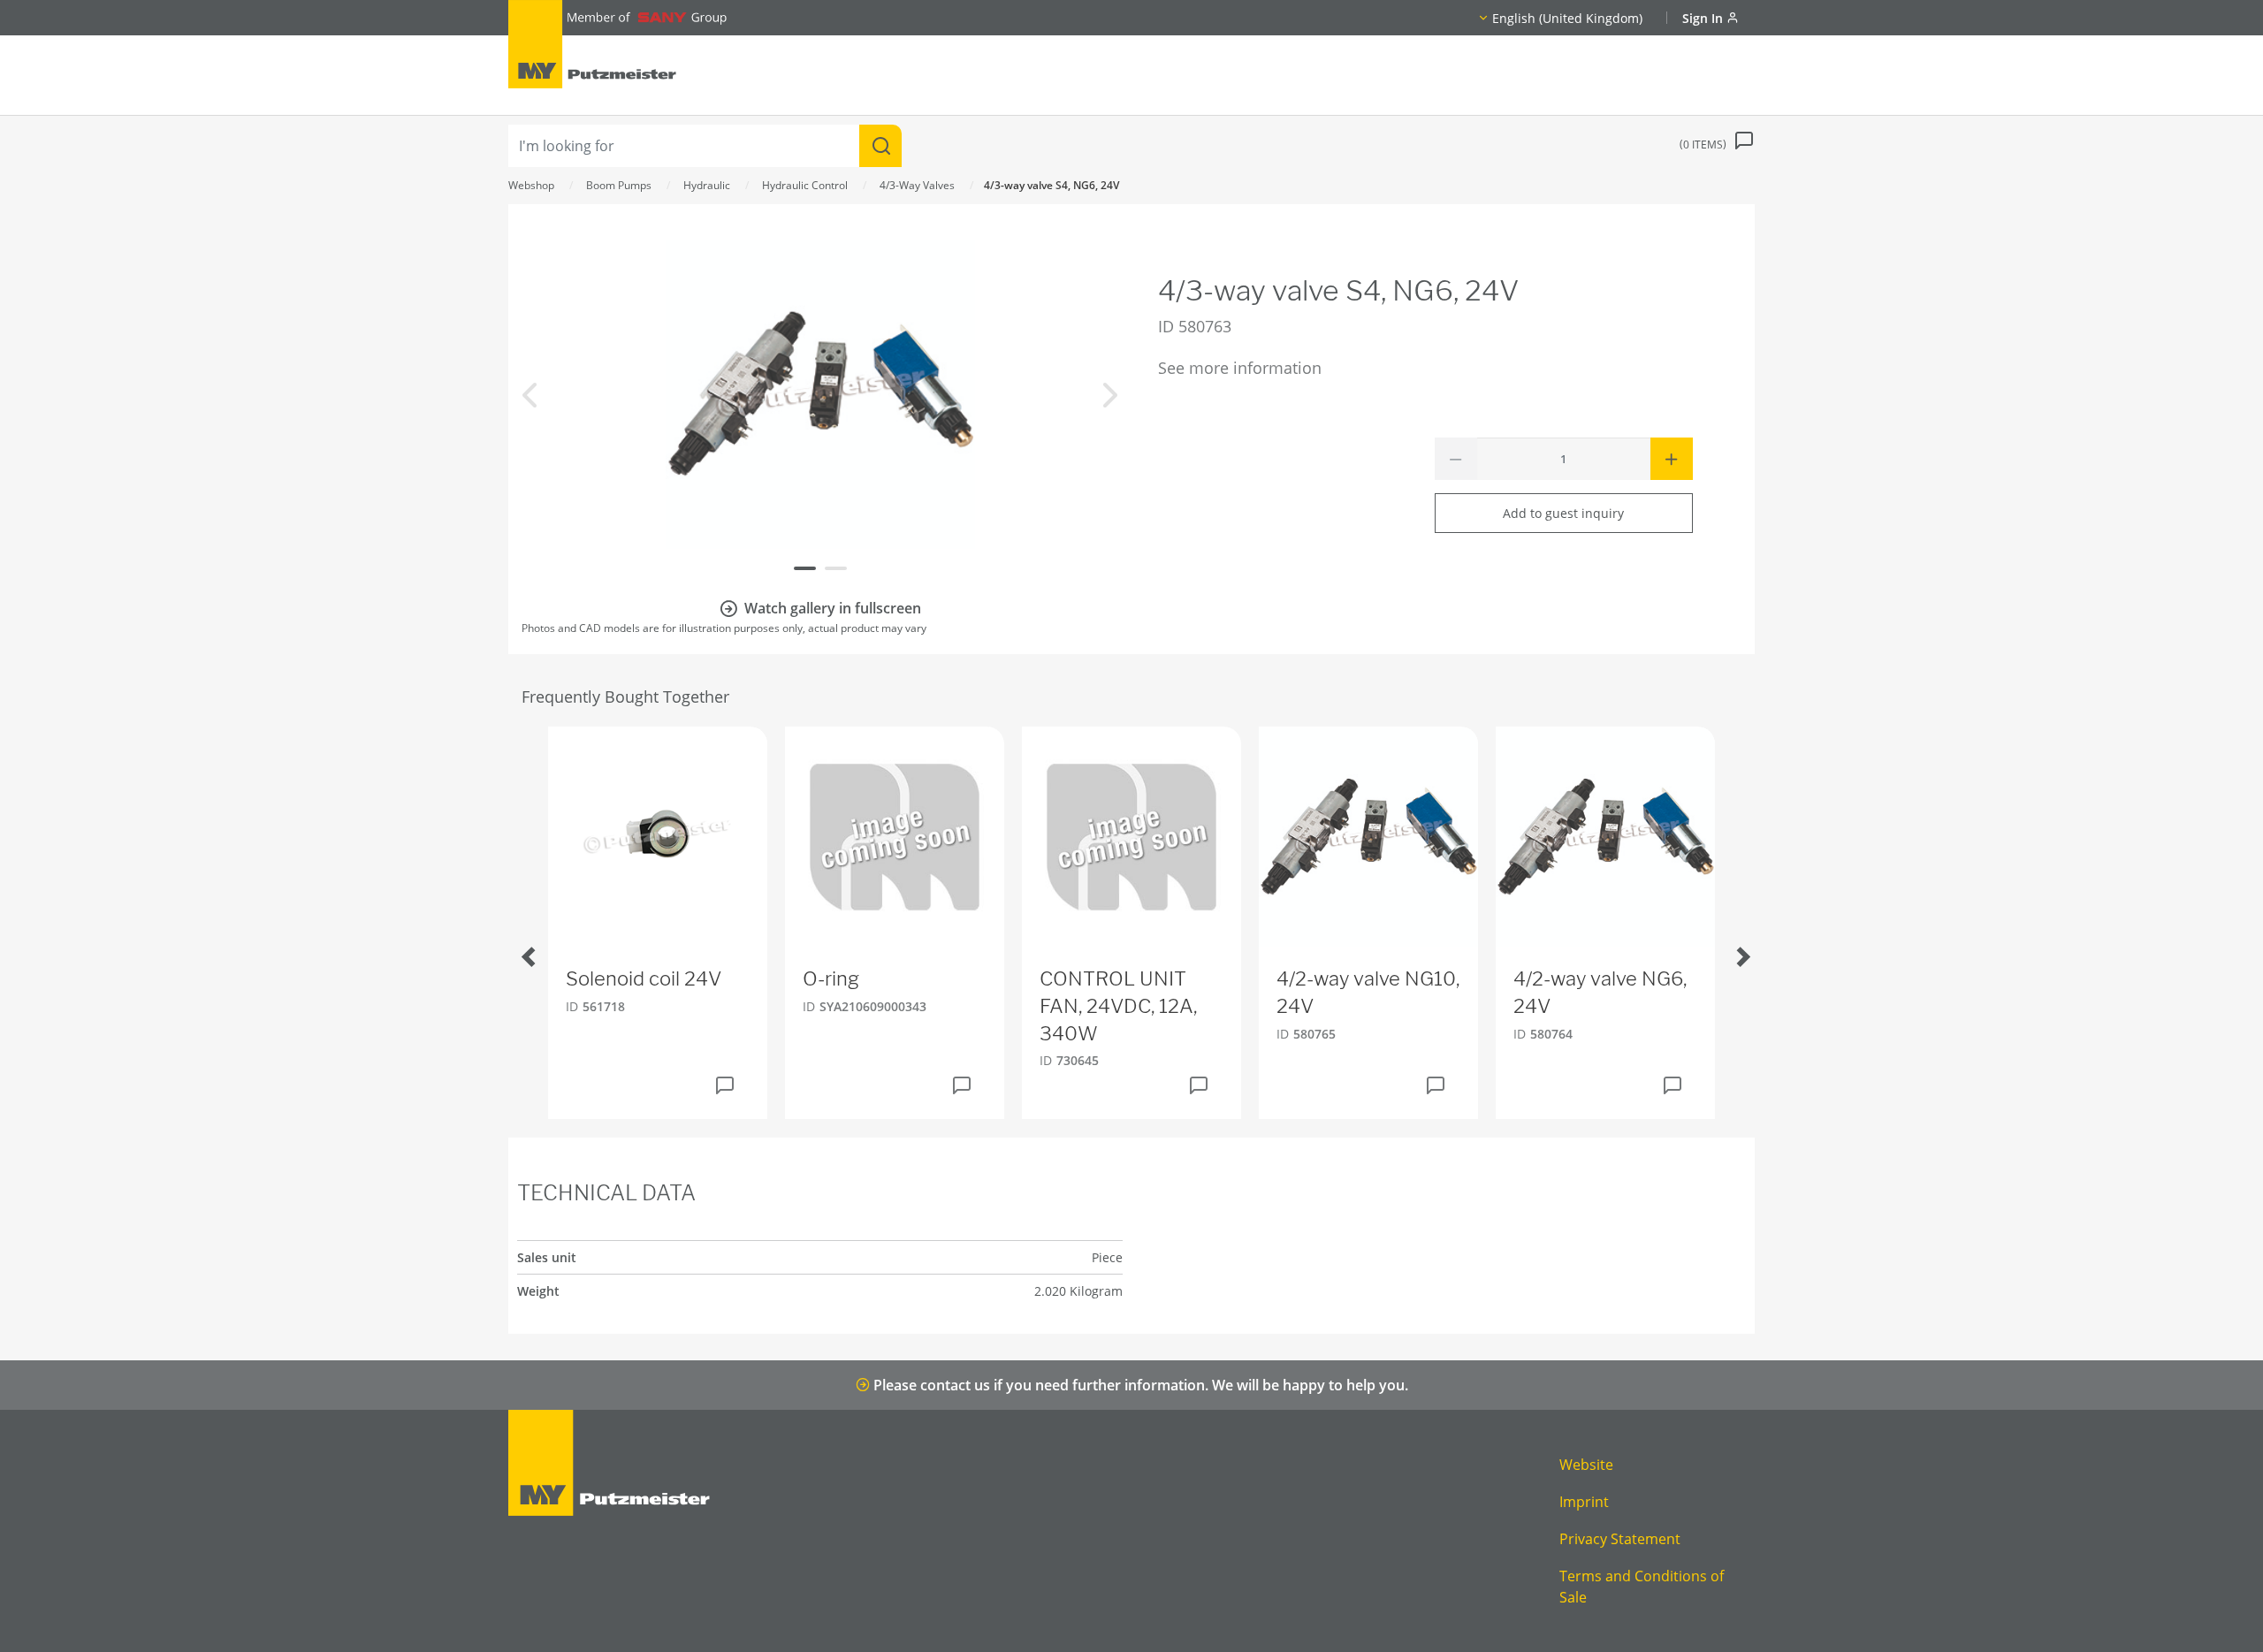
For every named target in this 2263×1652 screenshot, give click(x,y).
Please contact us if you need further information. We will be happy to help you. (1139, 1385)
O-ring (831, 978)
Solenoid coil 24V (644, 978)
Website (1586, 1465)
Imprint (1584, 1502)
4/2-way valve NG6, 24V (1600, 992)
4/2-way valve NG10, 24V (1368, 992)
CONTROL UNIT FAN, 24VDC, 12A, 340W (1118, 1006)
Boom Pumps (619, 185)
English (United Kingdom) (1567, 18)
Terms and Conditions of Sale (1642, 1587)
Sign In (1704, 18)
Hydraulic (707, 185)
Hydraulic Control (805, 185)
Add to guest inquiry (1563, 513)
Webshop (531, 185)
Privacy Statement (1620, 1539)
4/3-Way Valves (917, 185)
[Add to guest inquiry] (725, 1085)
